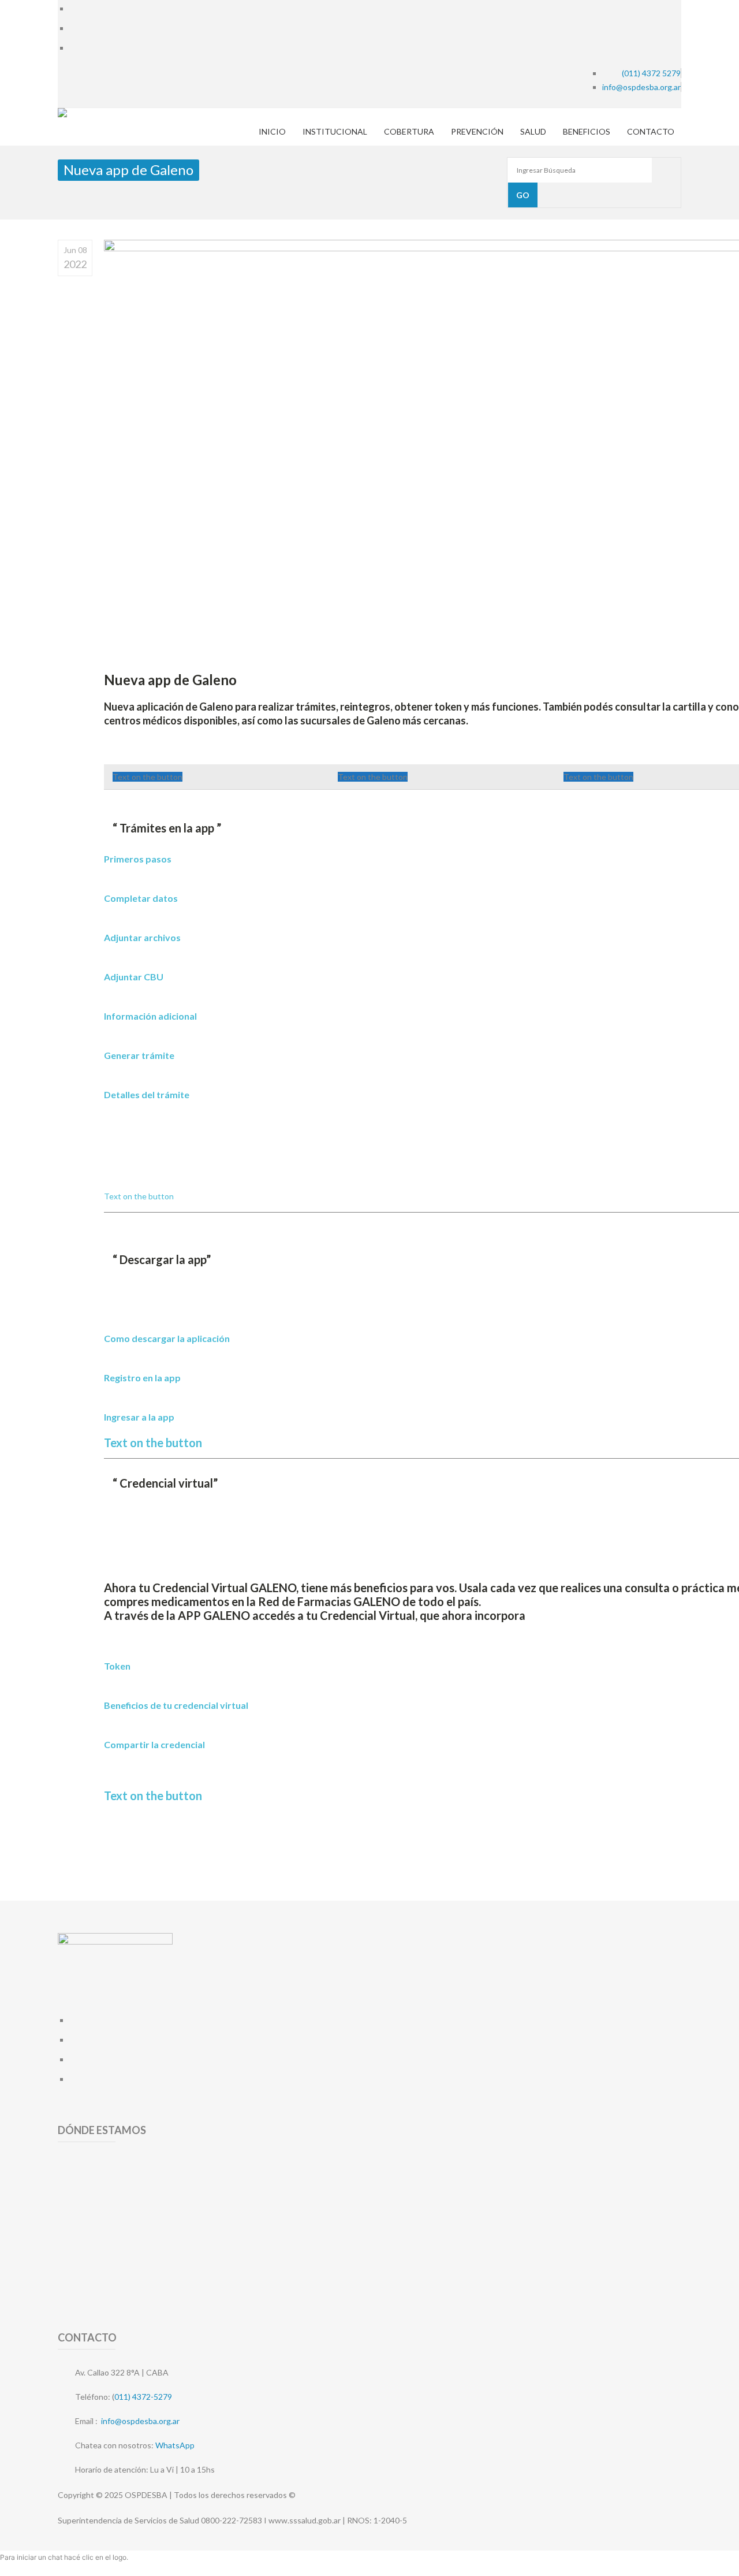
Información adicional (150, 1016)
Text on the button (148, 777)
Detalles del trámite (147, 1094)
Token (117, 1666)
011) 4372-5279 (143, 2397)
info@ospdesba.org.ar (140, 2421)
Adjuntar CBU (134, 977)
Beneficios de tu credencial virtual (176, 1705)
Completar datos (141, 898)
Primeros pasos (138, 859)
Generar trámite (139, 1055)
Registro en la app (142, 1378)
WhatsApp (175, 2445)
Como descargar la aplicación (167, 1338)
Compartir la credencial (154, 1744)
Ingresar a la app (139, 1417)
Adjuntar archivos (142, 937)
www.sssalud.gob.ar (305, 2520)
